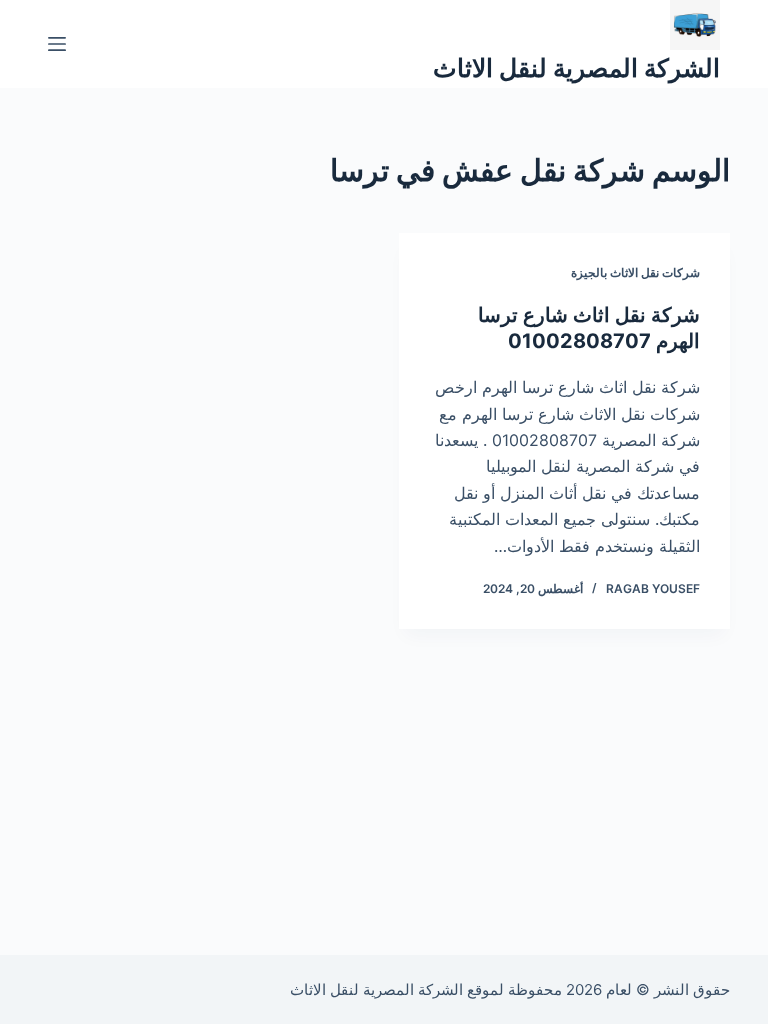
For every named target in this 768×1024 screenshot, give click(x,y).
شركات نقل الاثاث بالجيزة (635, 272)
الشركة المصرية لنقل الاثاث (576, 68)
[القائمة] (57, 44)
